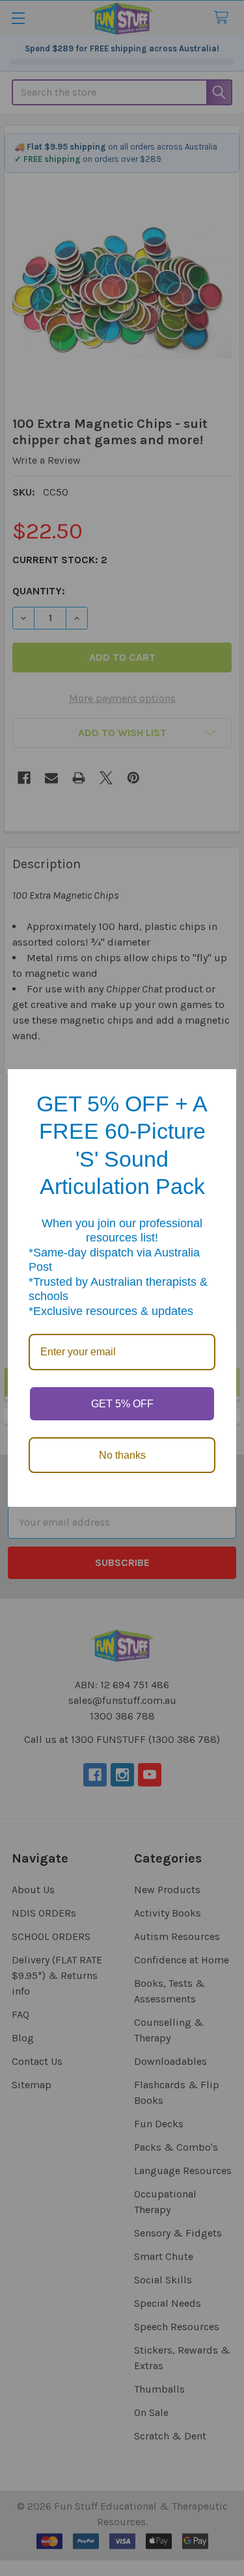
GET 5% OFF (122, 1404)
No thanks (122, 1455)
